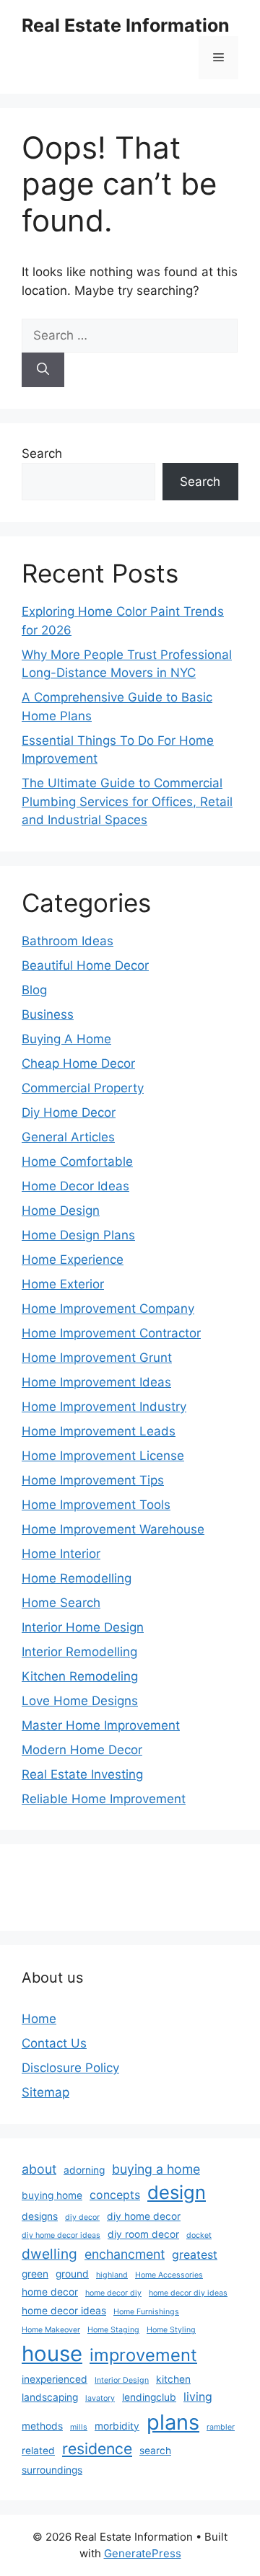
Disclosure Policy (70, 2068)
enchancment (125, 2254)
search (155, 2451)
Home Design (61, 1210)
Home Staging (113, 2330)
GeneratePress (143, 2553)
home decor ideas (64, 2311)
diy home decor (144, 2216)
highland (112, 2275)
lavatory (100, 2398)
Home (39, 2019)
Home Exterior (63, 1284)
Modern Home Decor (82, 1750)
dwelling (49, 2254)
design (177, 2192)
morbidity (117, 2426)
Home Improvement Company (108, 1309)
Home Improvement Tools (96, 1505)
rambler (221, 2427)
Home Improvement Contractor (111, 1333)
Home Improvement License (103, 1456)
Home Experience (73, 1260)
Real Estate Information (126, 25)
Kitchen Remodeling (80, 1676)
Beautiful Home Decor (85, 965)
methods (42, 2426)
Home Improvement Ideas (96, 1382)
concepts (115, 2195)
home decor (50, 2292)
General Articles (68, 1137)
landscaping (50, 2397)
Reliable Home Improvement (104, 1799)
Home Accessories (169, 2275)
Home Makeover (51, 2330)
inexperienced (55, 2379)
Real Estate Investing (82, 1774)
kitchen (173, 2379)
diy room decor (143, 2234)
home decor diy (113, 2293)
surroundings (52, 2470)
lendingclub (149, 2397)
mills (79, 2427)
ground (72, 2274)
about (39, 2169)
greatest (195, 2255)
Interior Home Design (83, 1627)
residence (97, 2448)
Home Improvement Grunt (97, 1358)
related (38, 2451)
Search (42, 453)
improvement (143, 2355)
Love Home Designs (80, 1701)
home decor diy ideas (188, 2293)
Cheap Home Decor (78, 1063)
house (52, 2354)
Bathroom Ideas (68, 941)
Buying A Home (66, 1039)
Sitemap (45, 2092)
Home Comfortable (77, 1161)
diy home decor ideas (61, 2235)
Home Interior (61, 1554)
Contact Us (54, 2043)
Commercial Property (83, 1088)
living (198, 2397)
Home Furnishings (146, 2312)
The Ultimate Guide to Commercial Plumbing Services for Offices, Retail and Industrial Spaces (127, 801)
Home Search (61, 1603)
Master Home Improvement (101, 1725)
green (35, 2274)
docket (199, 2235)
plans (173, 2422)
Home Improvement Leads (99, 1431)
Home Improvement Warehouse (113, 1529)
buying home (52, 2195)
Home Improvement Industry (104, 1407)
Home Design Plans (78, 1235)
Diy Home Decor (69, 1112)
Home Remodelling (77, 1578)
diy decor (82, 2217)
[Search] (43, 370)
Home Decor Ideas (75, 1186)
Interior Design (122, 2380)
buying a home (156, 2169)
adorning (84, 2170)
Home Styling (171, 2330)
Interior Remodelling (79, 1652)
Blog (34, 990)
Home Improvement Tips (93, 1480)
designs (40, 2216)
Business (48, 1014)
